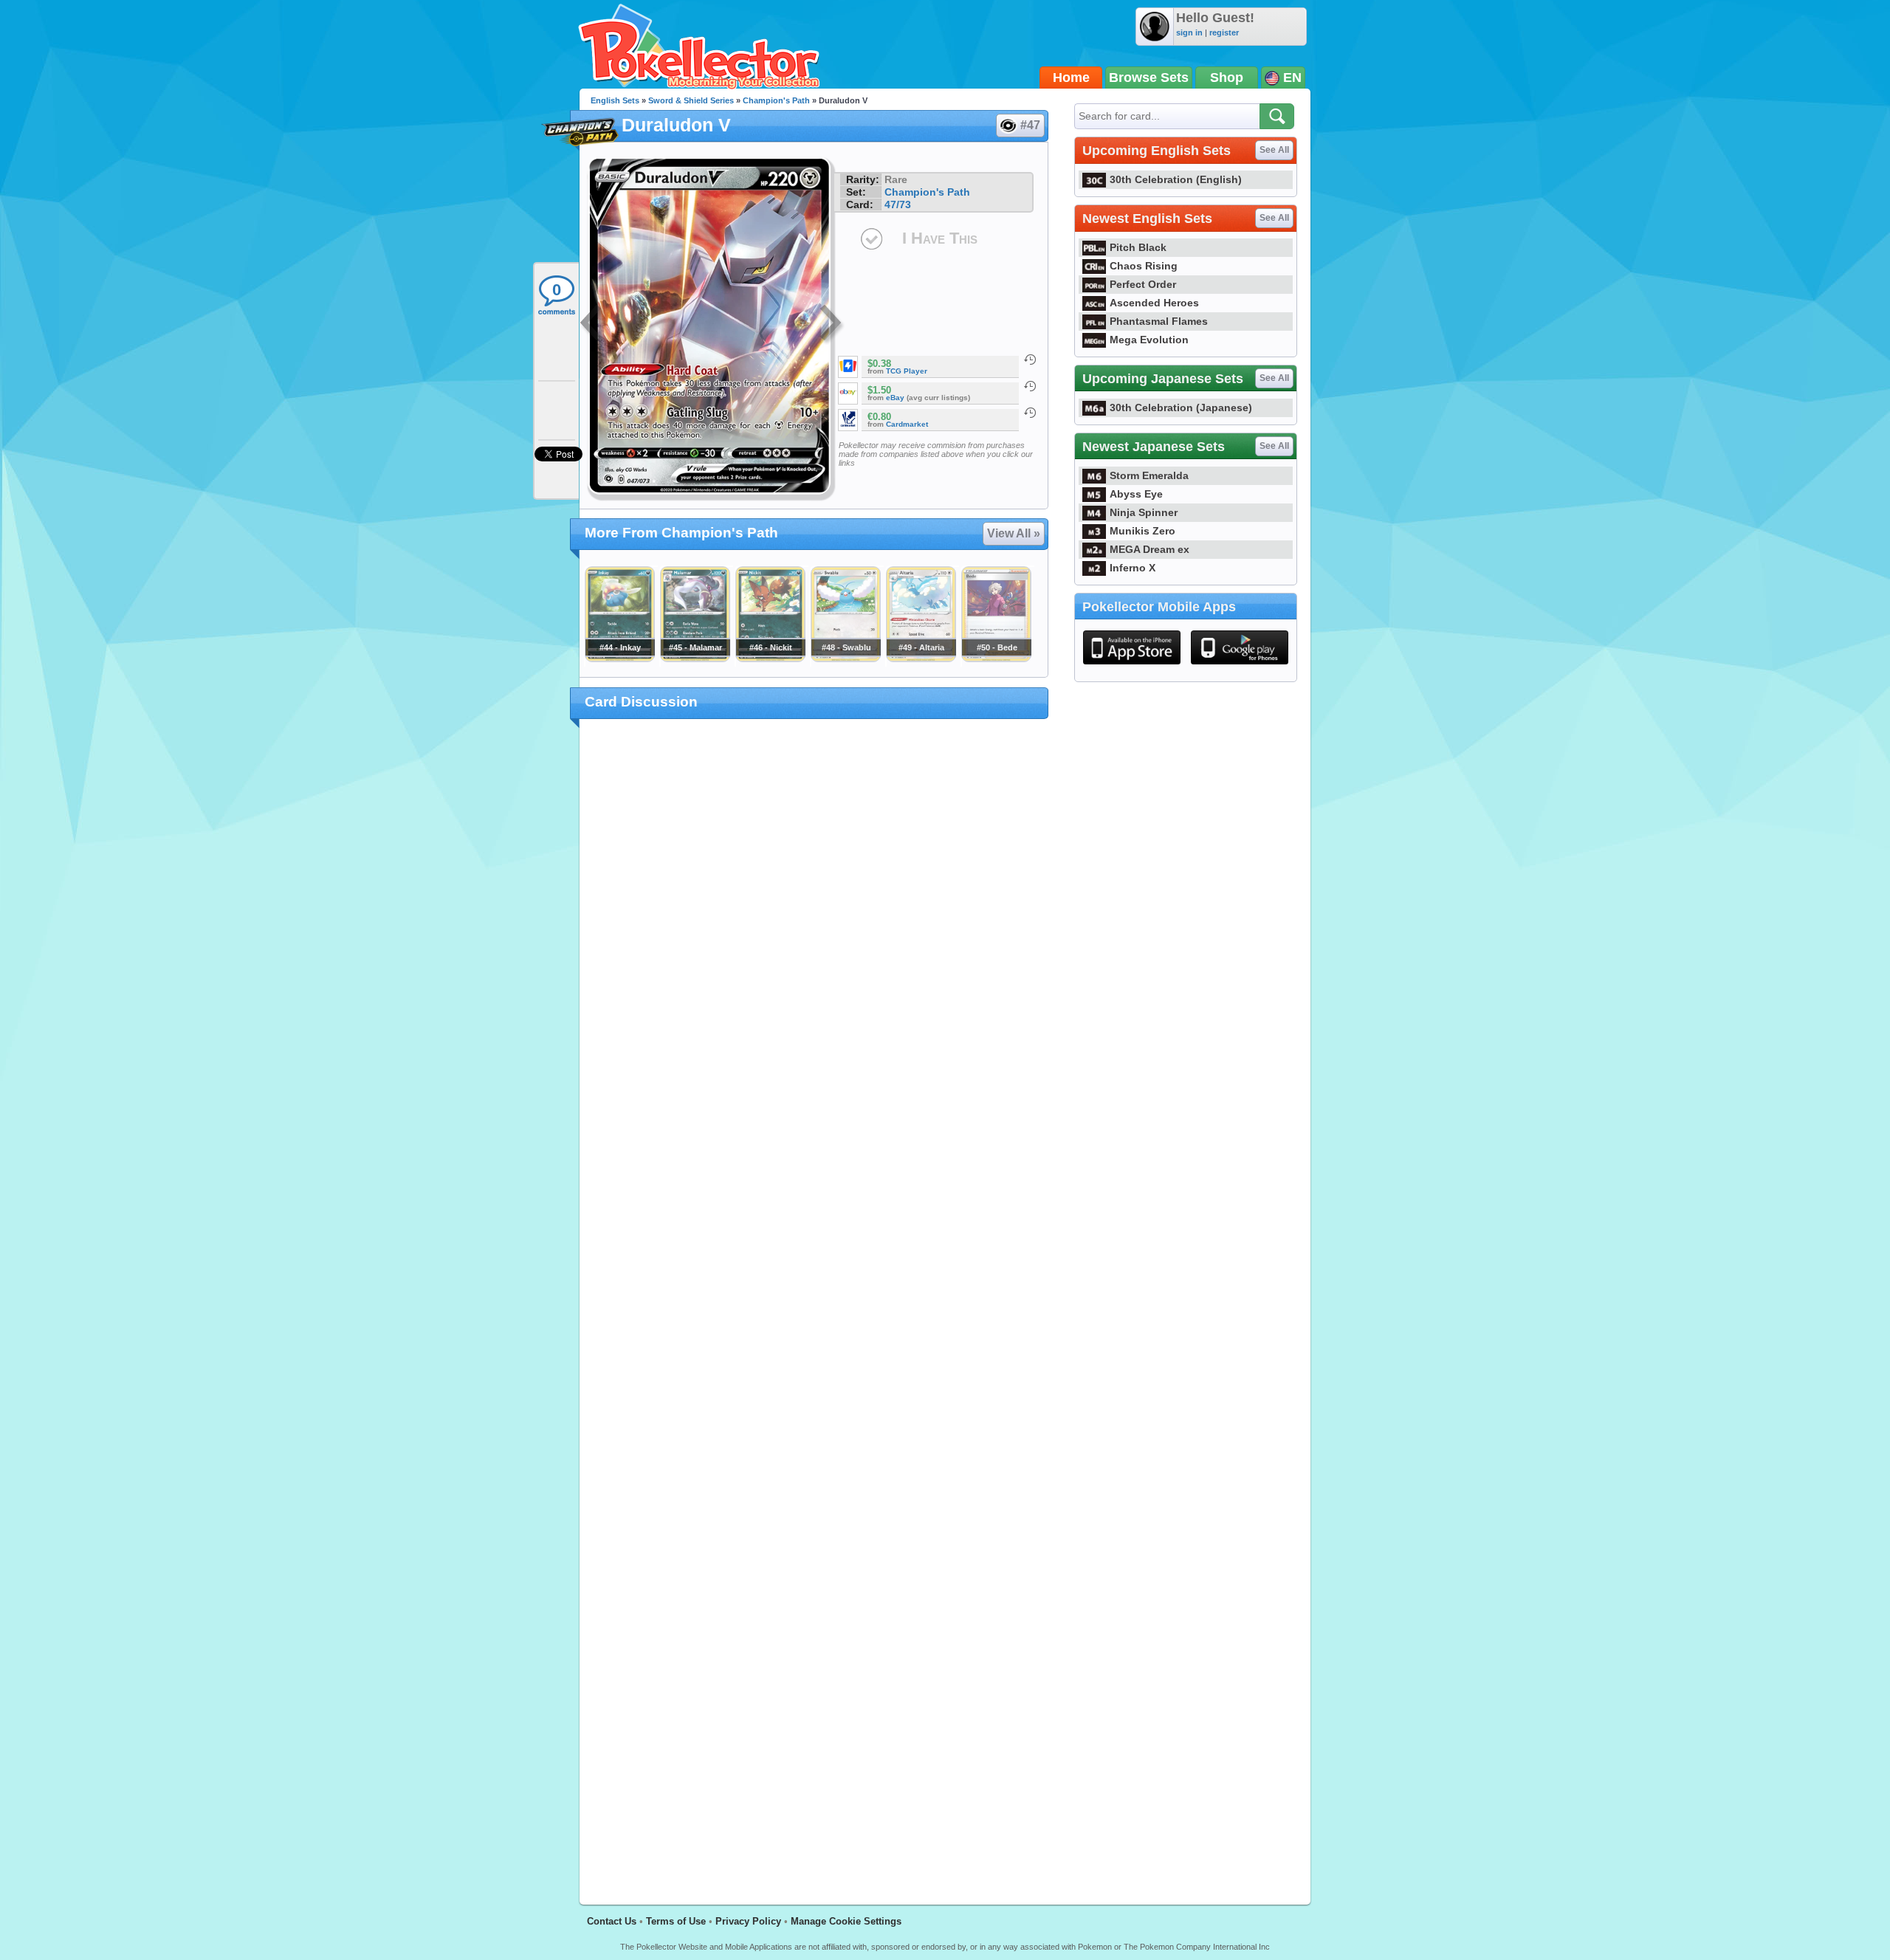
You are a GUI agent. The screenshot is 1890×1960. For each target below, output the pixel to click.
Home (1071, 78)
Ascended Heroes (1154, 303)
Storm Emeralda (1149, 475)
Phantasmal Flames (1159, 321)
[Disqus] (814, 1303)
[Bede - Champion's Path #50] (996, 659)
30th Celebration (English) (1176, 179)
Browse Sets (1149, 78)
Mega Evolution (1149, 340)
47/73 (898, 204)
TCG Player (907, 371)
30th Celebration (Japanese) (1181, 408)
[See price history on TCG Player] (1030, 360)
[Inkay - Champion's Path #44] (619, 659)
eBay (895, 398)
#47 (1030, 125)
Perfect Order (1143, 284)
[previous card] (592, 325)
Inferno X (1133, 568)
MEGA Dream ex (1150, 549)
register (1224, 32)
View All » (1014, 533)
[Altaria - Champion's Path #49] (921, 659)
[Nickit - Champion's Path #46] (770, 659)
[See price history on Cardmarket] (1030, 413)
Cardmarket (907, 424)
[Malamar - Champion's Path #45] (695, 659)
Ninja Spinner (1144, 512)
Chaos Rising (1144, 266)
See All (1274, 150)
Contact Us (612, 1921)
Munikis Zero (1142, 531)
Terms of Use (676, 1921)
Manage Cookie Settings (846, 1921)
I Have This (940, 238)
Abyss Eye (1136, 494)
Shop (1227, 78)
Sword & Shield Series (691, 100)
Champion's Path (776, 100)
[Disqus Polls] (814, 922)
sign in (1189, 32)
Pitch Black (1138, 247)
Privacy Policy (748, 1921)
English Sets (615, 100)
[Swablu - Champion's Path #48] (845, 659)
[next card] (832, 325)
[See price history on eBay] (1030, 386)
